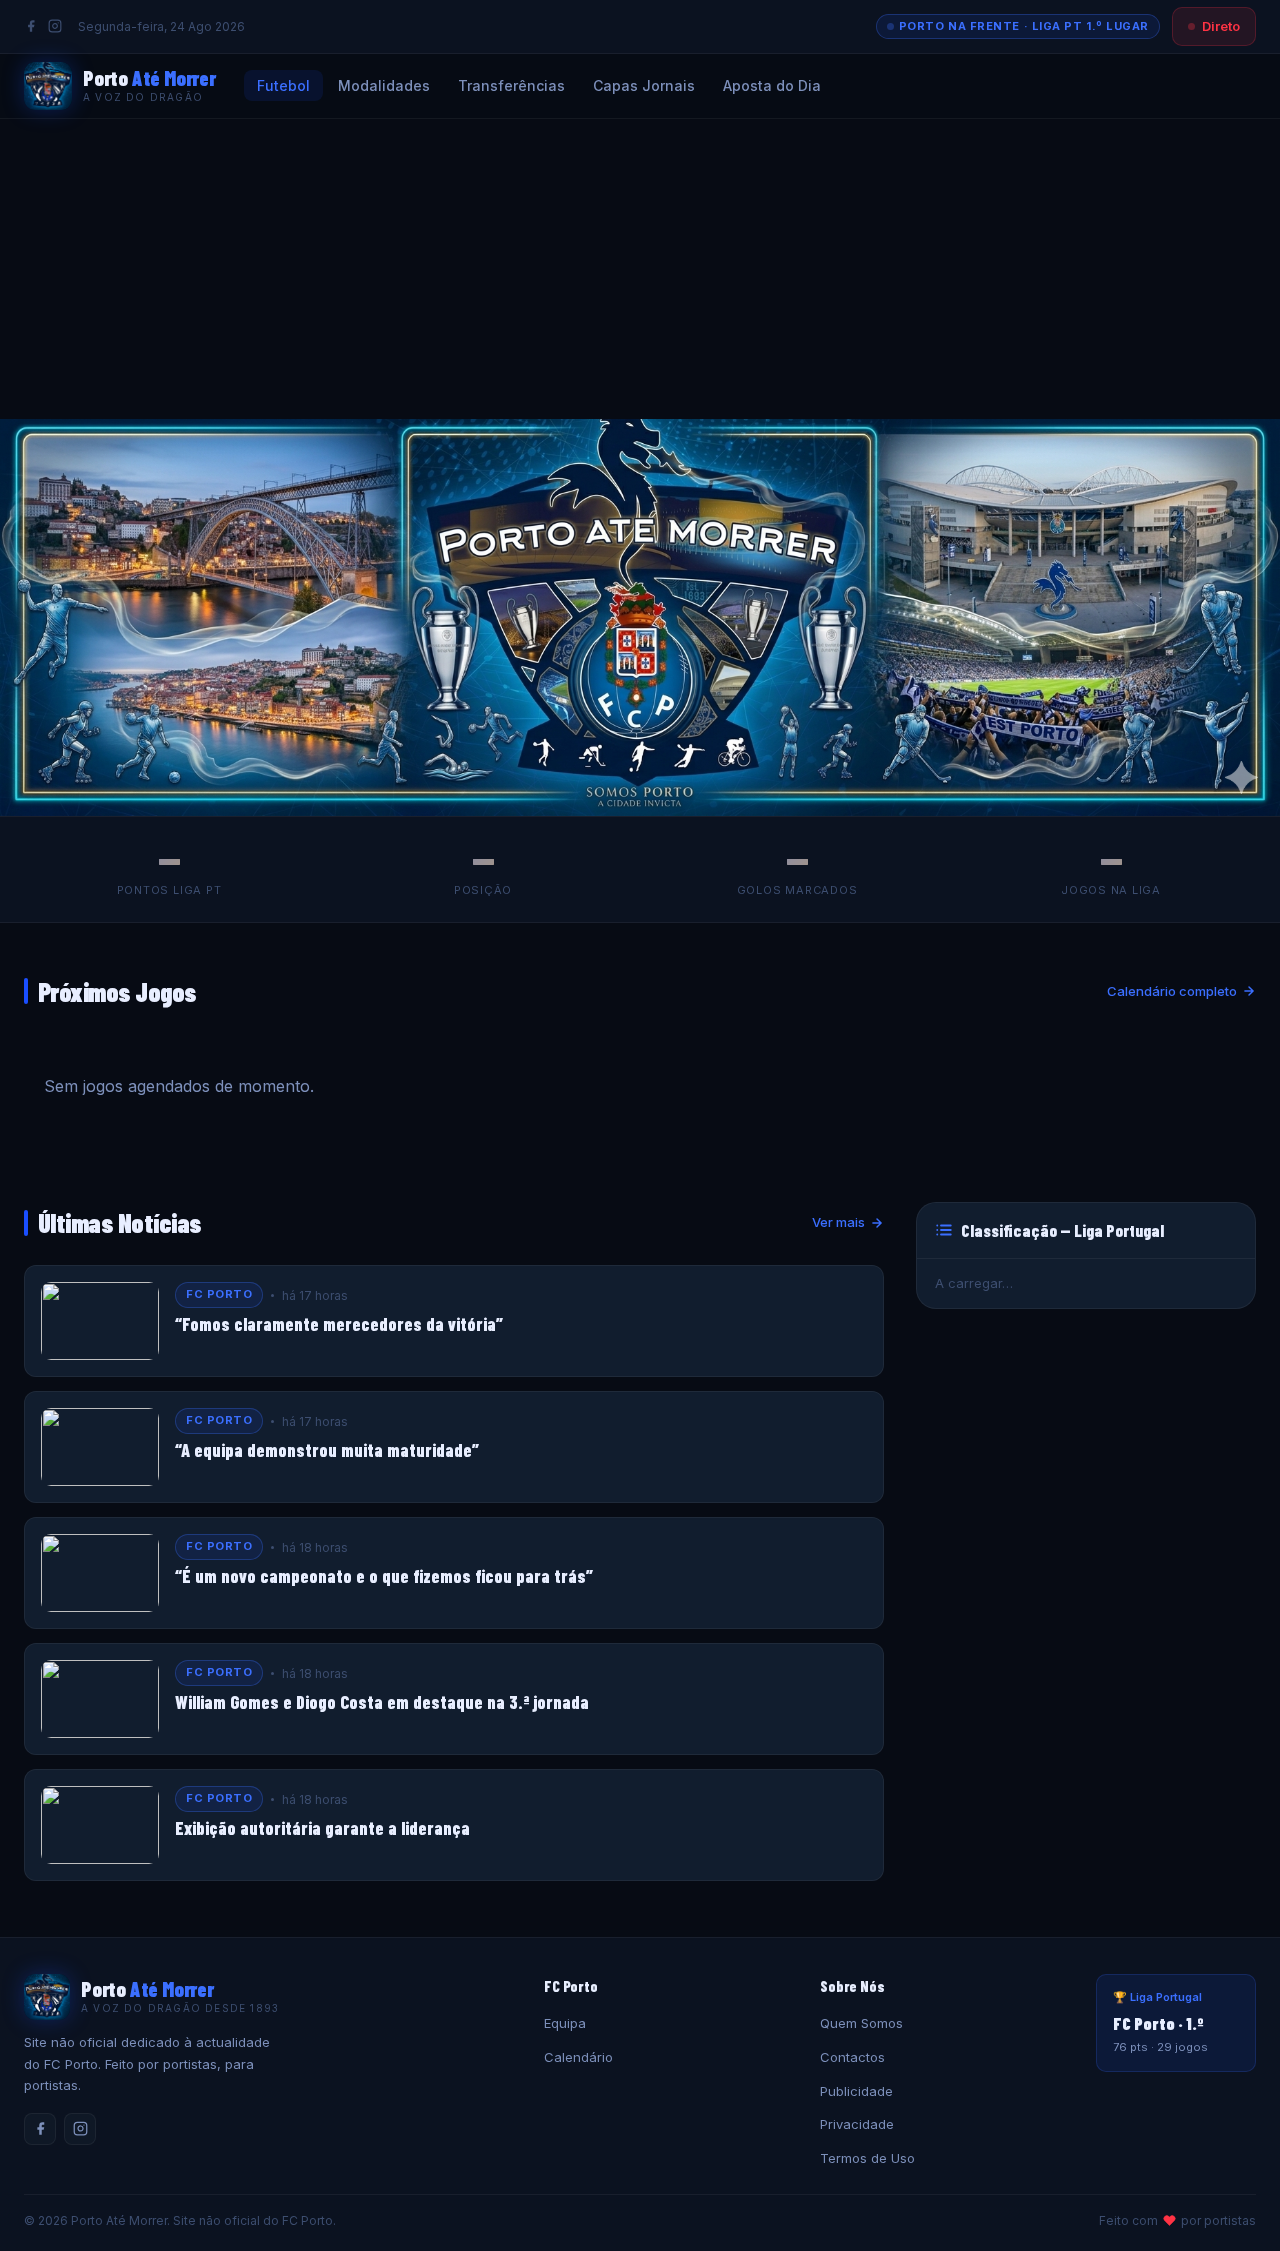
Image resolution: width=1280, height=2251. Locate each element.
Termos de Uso (867, 2158)
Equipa (565, 2023)
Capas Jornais (644, 85)
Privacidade (857, 2124)
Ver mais (838, 1222)
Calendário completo (1172, 991)
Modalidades (384, 85)
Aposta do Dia (772, 85)
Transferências (511, 85)
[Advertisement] (640, 269)
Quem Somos (861, 2023)
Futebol (283, 85)
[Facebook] (31, 26)
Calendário (578, 2057)
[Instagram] (55, 26)
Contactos (852, 2057)
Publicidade (856, 2091)
